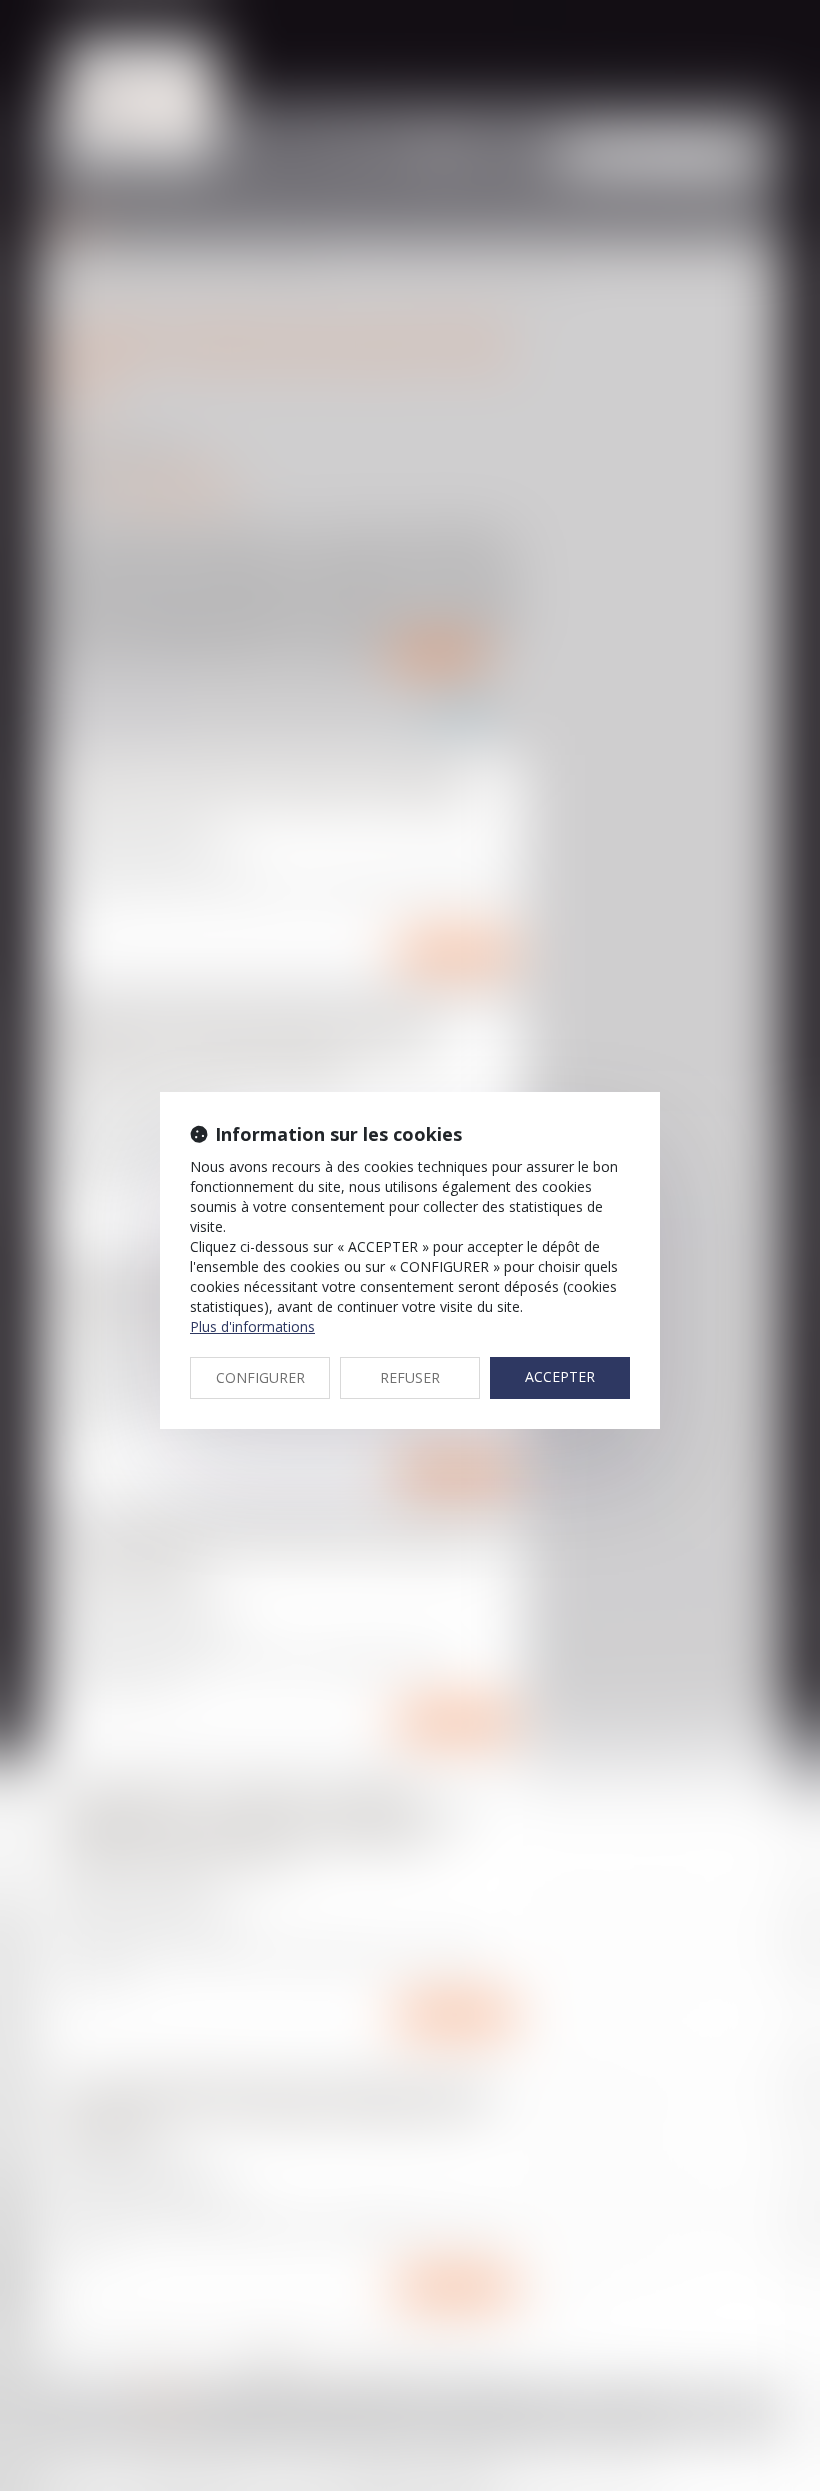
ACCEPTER (560, 1376)
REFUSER (410, 1377)
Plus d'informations (252, 1326)
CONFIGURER (260, 1377)
